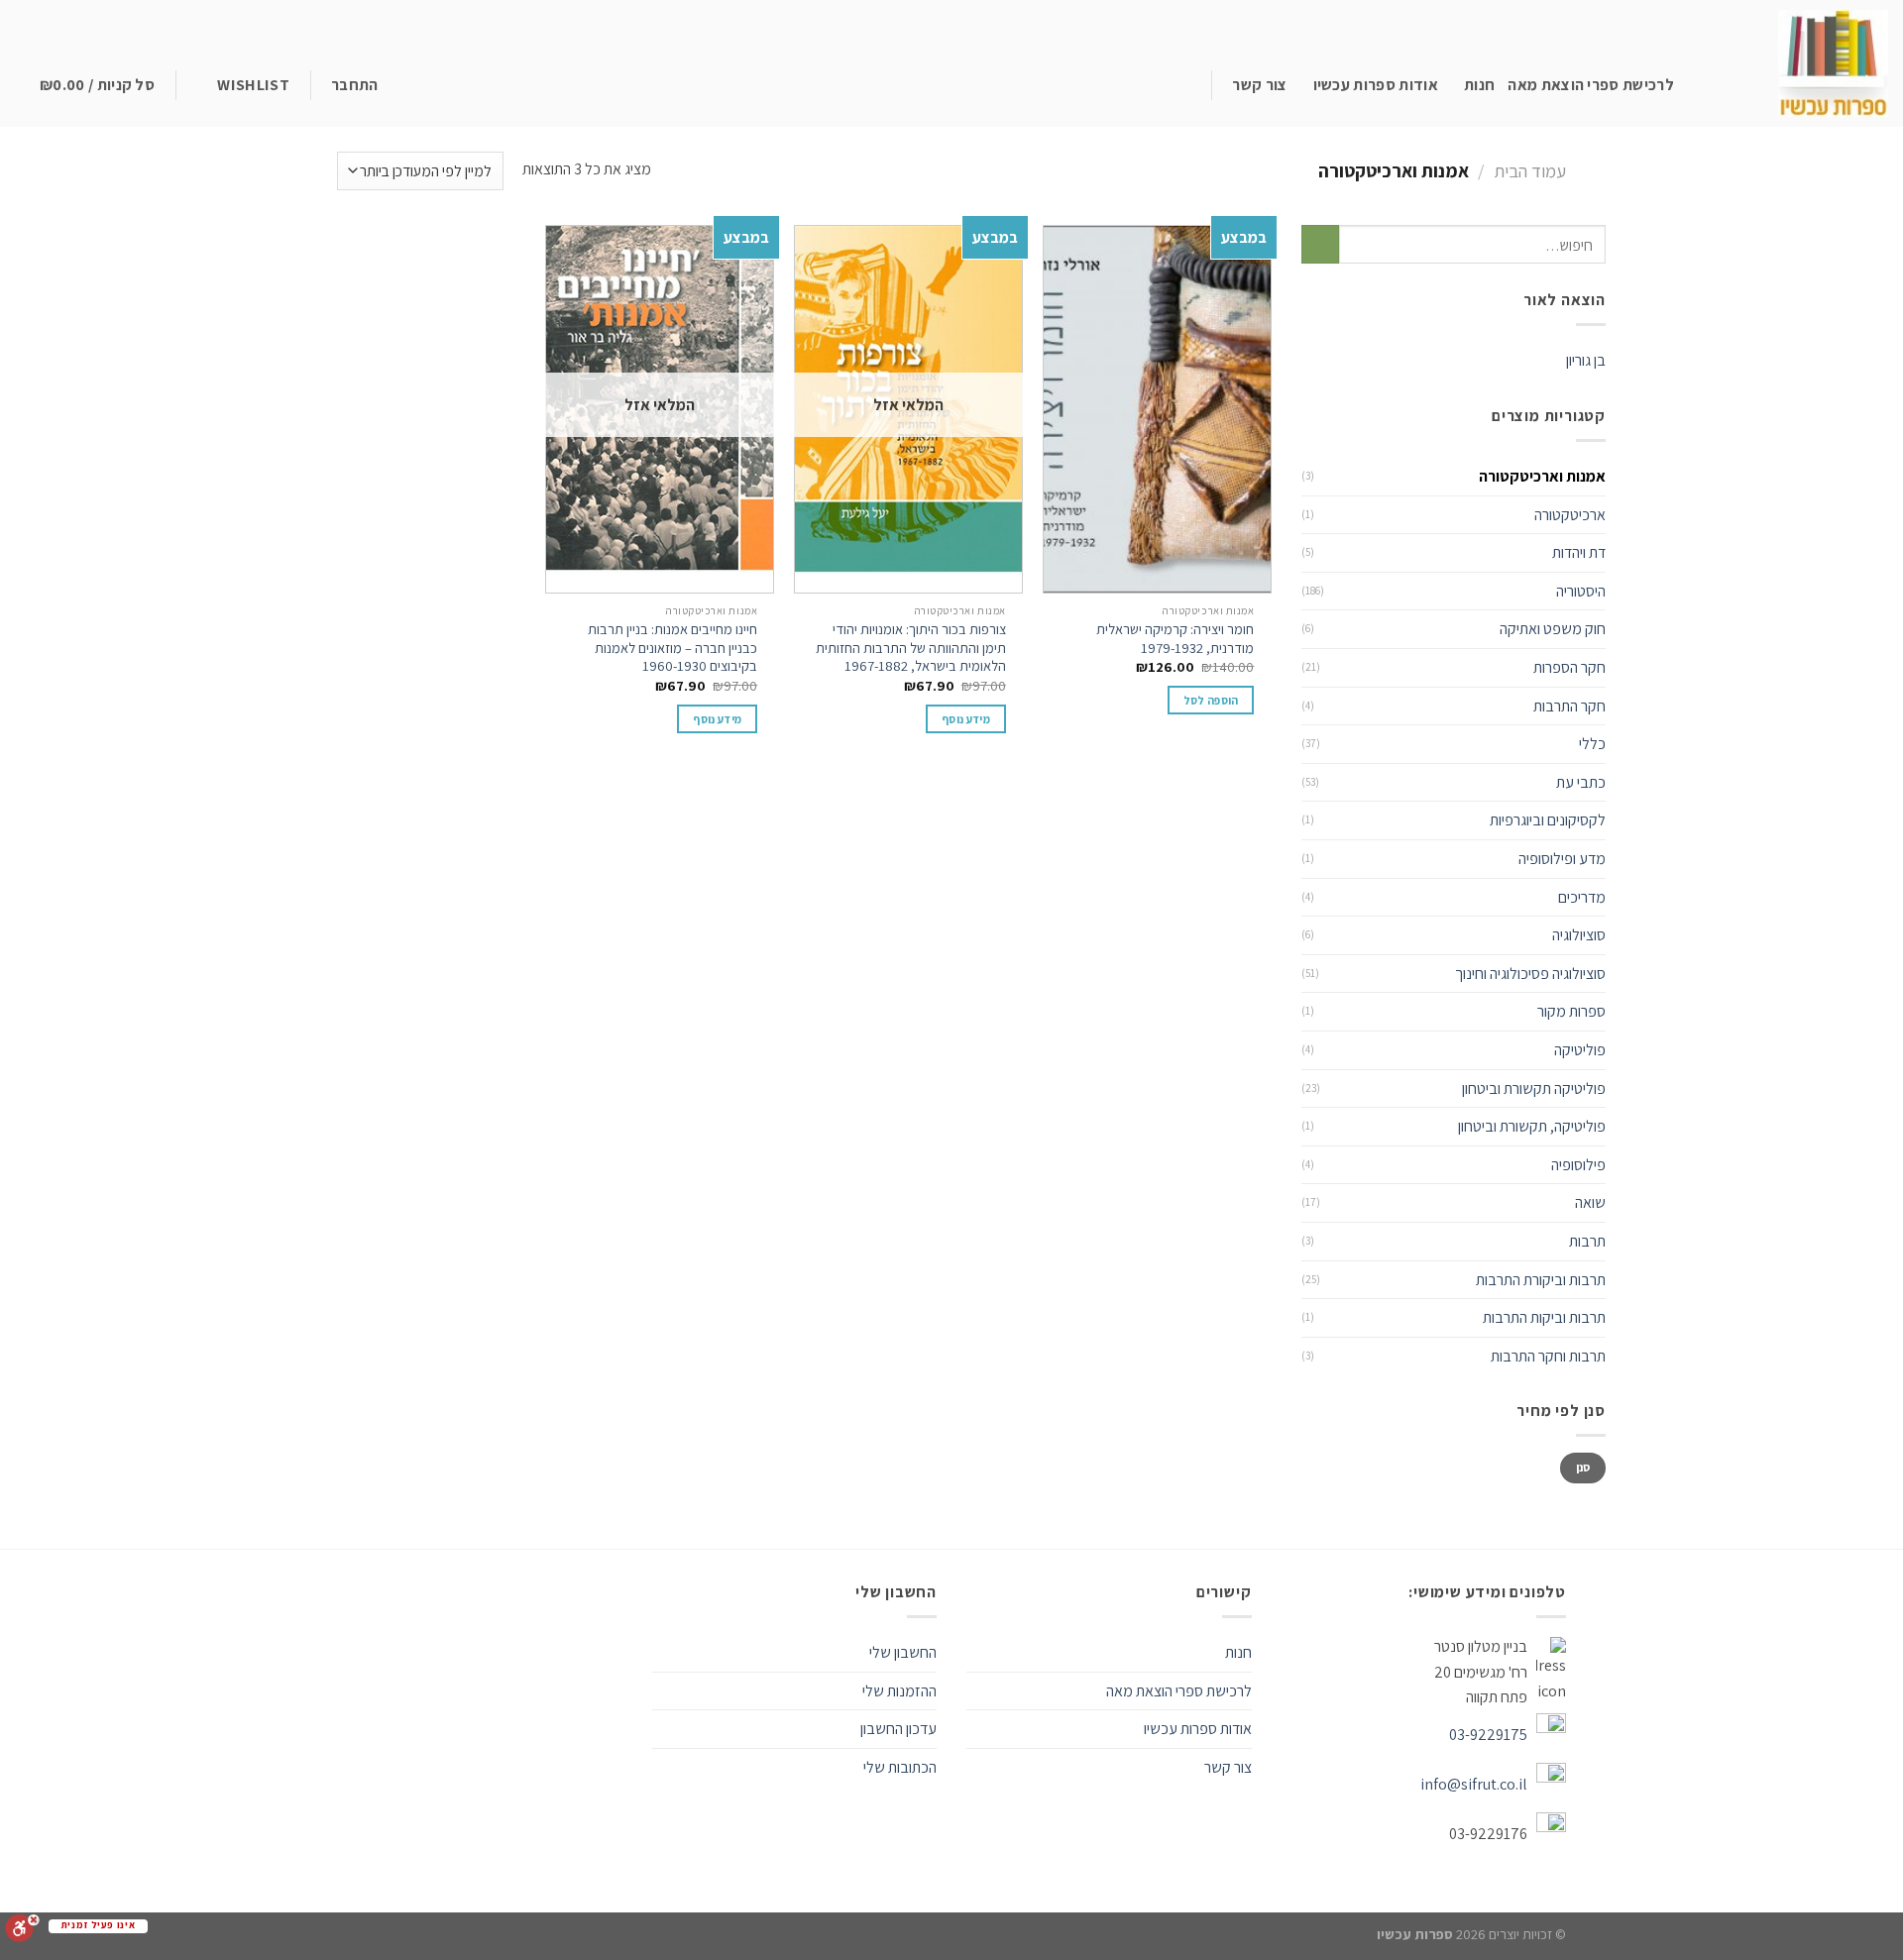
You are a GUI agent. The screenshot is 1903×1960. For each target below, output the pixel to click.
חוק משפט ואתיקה (1553, 629)
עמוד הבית (1530, 170)
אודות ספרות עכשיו (1376, 85)
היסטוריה (1581, 591)
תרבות (1587, 1241)
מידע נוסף (966, 719)
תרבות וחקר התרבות (1548, 1356)
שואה (1590, 1202)
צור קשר (1259, 85)
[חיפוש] (1195, 85)
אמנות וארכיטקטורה (1542, 476)
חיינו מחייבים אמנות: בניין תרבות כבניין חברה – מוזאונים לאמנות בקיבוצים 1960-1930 (672, 648)
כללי (1592, 744)
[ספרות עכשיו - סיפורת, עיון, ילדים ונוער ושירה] (1802, 63)
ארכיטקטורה (1570, 515)
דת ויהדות (1579, 552)
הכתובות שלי (900, 1767)
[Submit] (1321, 244)
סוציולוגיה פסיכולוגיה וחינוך (1530, 974)
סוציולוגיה (1579, 935)
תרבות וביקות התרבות (1544, 1317)
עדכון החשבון (898, 1729)
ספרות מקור (1571, 1011)
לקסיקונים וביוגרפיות (1548, 820)
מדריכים (1582, 897)
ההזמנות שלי (899, 1691)
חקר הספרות (1569, 667)
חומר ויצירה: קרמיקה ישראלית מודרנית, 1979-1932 (1175, 639)
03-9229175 (1488, 1735)
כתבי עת (1581, 782)
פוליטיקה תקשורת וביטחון (1534, 1089)
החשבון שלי (903, 1652)
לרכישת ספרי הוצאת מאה (1591, 85)
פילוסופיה (1578, 1165)
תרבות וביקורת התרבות (1541, 1280)
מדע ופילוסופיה (1562, 859)
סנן (1583, 1467)
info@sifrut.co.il (1474, 1784)
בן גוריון (1586, 360)
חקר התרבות (1569, 706)
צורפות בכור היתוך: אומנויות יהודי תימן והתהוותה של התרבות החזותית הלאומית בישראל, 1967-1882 (911, 648)
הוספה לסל (1211, 700)
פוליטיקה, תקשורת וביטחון (1532, 1126)
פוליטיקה (1580, 1050)
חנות (1479, 85)
